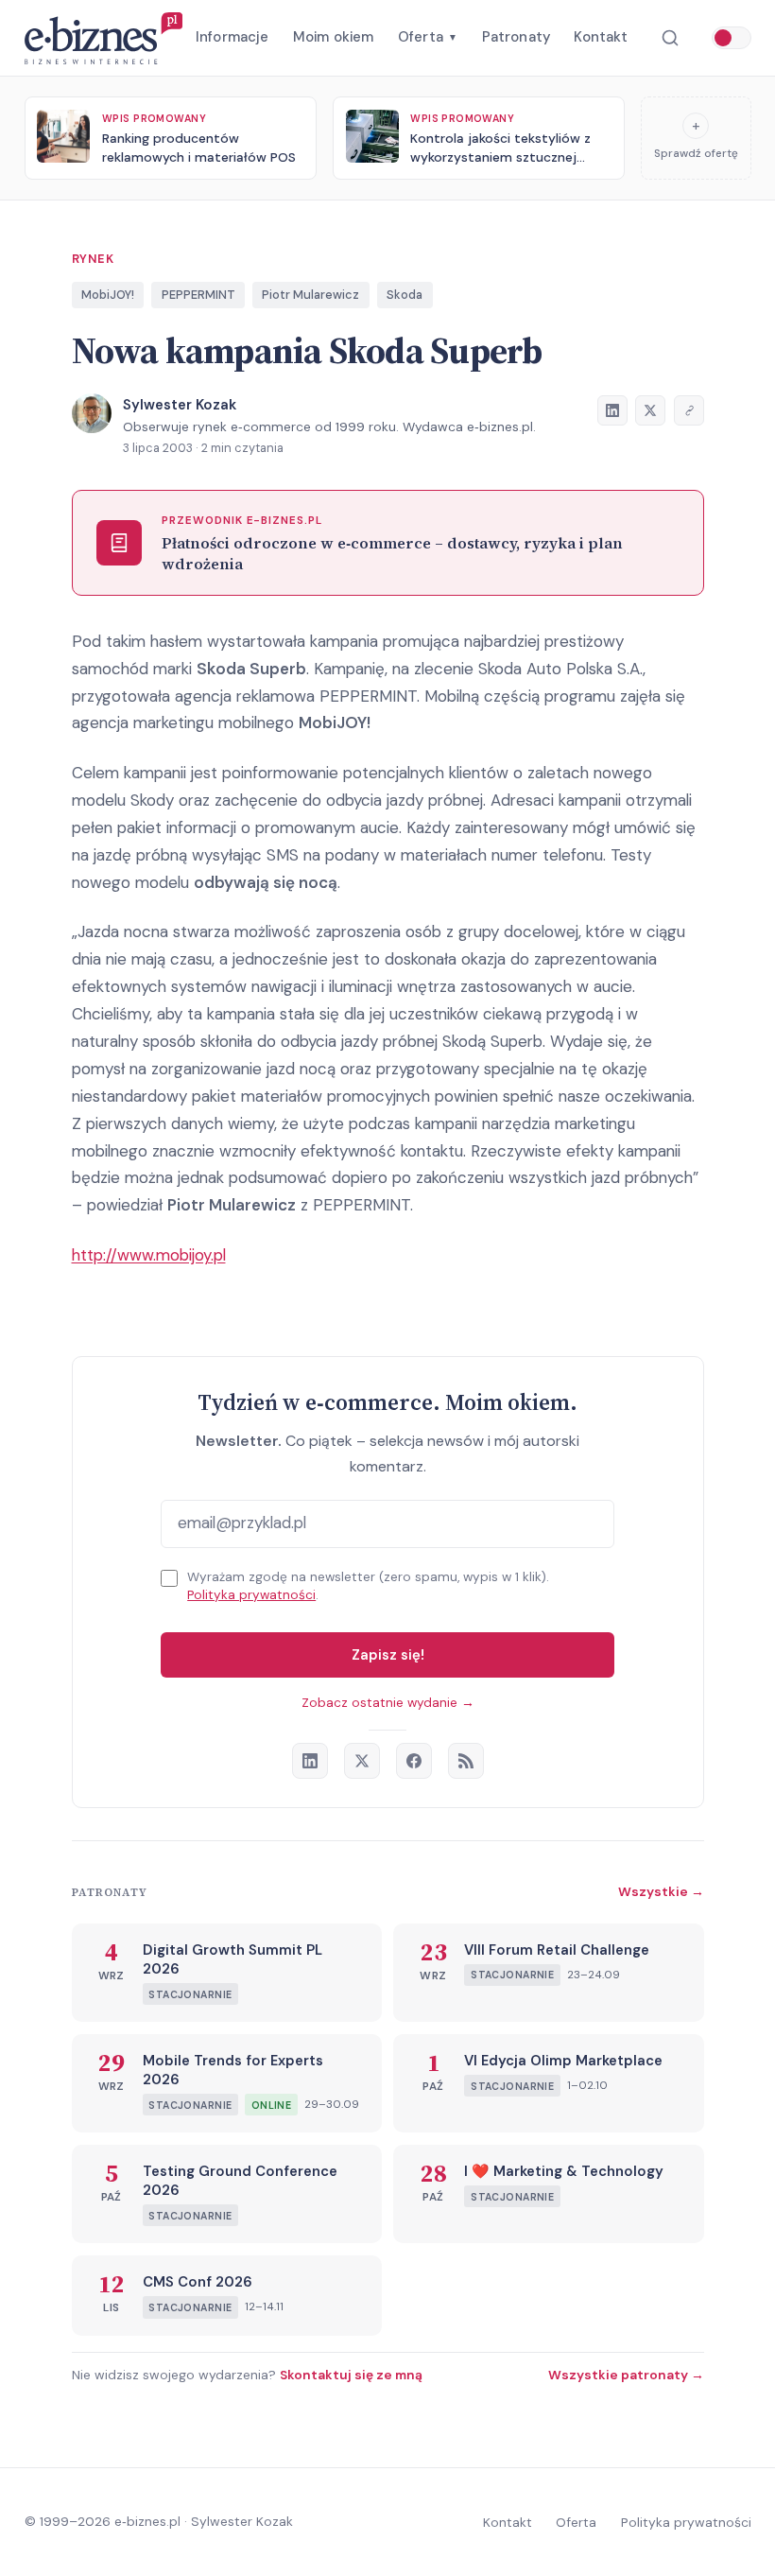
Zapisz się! (388, 1655)
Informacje (232, 37)
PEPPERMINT (198, 295)
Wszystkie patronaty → (626, 2375)
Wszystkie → (661, 1891)
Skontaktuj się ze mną (351, 2375)
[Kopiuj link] (689, 410)
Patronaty (516, 37)
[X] (362, 1761)
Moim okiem (334, 37)
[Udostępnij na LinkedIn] (612, 410)
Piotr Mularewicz (310, 295)
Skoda (405, 295)
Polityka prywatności (251, 1595)
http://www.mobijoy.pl (149, 1255)
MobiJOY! (108, 295)
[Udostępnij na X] (650, 410)
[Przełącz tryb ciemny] (732, 38)
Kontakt (601, 37)
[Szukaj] (670, 38)
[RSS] (466, 1761)
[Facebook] (414, 1761)
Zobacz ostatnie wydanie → (388, 1703)
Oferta (428, 37)
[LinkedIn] (310, 1761)
